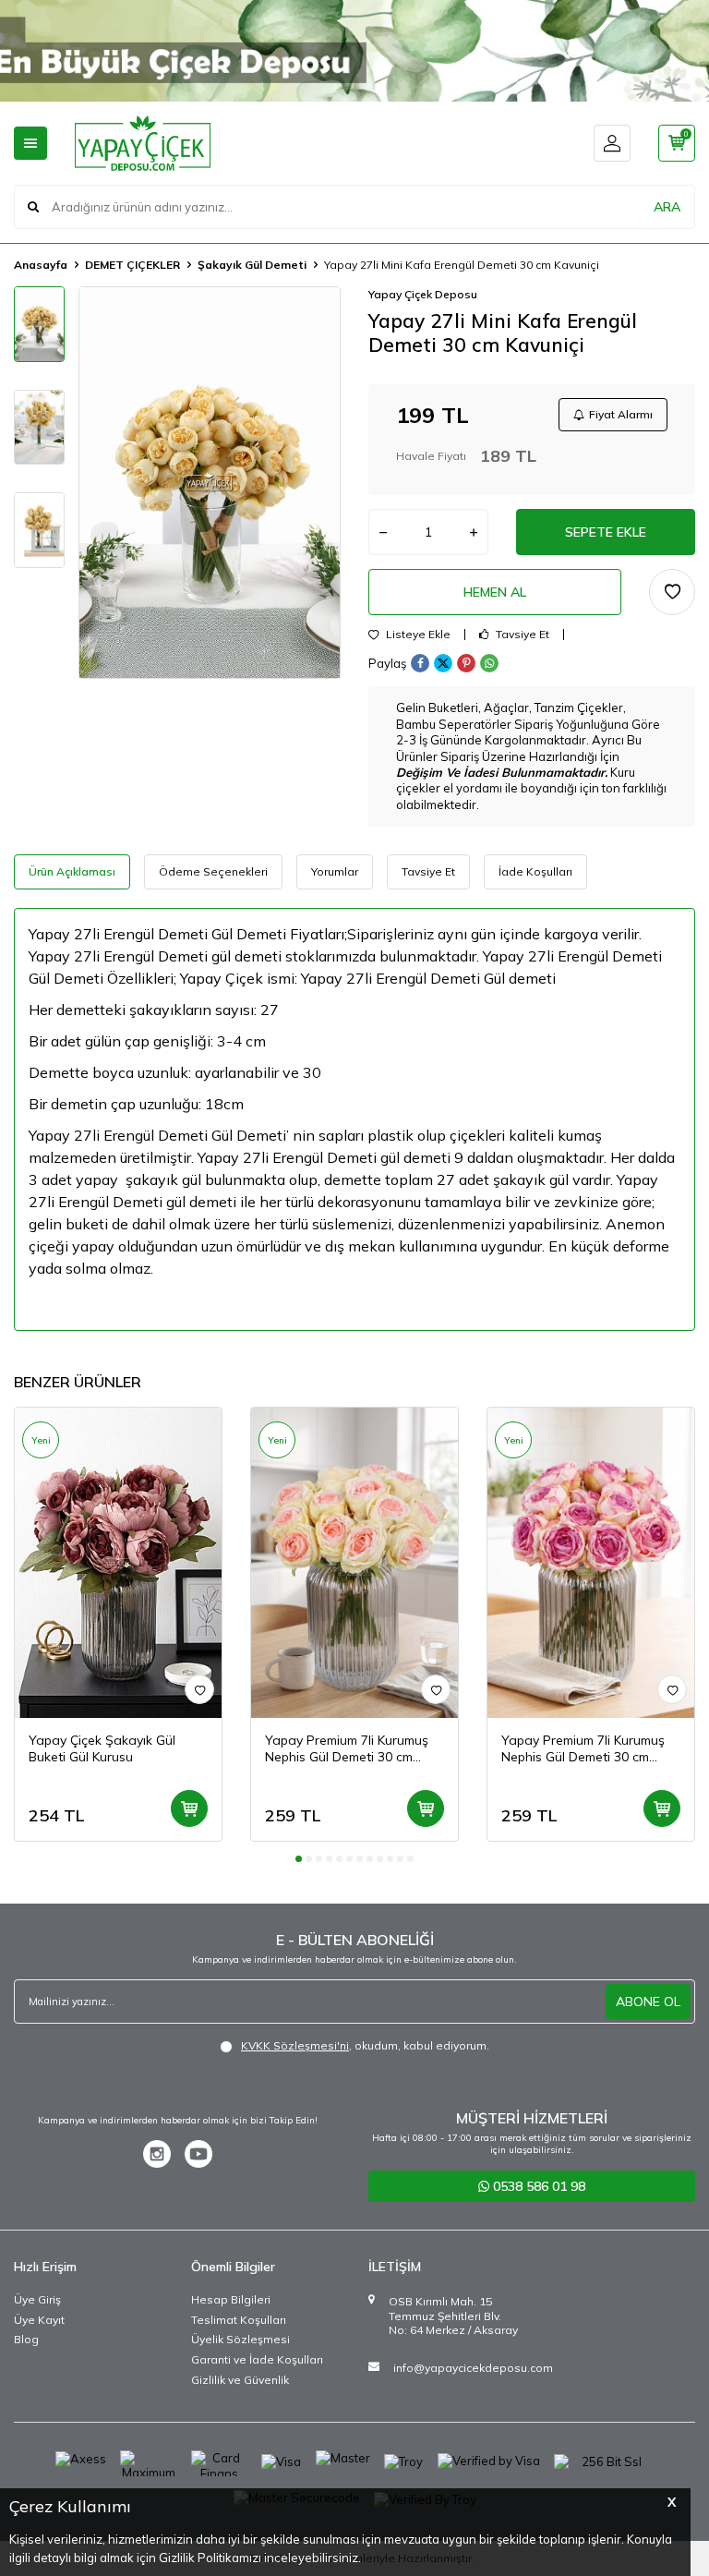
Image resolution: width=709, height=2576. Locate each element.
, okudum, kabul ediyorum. (365, 2045)
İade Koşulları (535, 871)
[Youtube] (198, 2154)
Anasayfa (41, 265)
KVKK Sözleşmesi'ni (295, 2045)
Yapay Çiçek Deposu (423, 294)
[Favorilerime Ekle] (199, 1689)
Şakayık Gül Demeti (252, 265)
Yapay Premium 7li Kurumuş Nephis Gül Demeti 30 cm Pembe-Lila (583, 1749)
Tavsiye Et (521, 635)
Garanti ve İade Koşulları (257, 2359)
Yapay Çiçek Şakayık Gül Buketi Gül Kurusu (102, 1749)
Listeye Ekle (417, 635)
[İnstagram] (157, 2154)
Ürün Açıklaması (72, 871)
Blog (26, 2339)
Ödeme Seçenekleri (213, 871)
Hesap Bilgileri (231, 2299)
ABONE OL (648, 2002)
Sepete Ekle (606, 532)
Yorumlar (335, 871)
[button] (299, 1859)
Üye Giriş (37, 2299)
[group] (210, 483)
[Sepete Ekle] (189, 1808)
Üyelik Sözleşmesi (240, 2339)
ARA (667, 207)
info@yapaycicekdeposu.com (473, 2368)
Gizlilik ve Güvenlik (240, 2380)
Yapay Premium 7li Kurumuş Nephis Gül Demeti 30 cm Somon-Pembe (347, 1749)
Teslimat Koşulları (239, 2320)
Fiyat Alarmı (621, 414)
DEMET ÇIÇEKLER (132, 265)
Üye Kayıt (39, 2320)
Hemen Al (495, 592)
